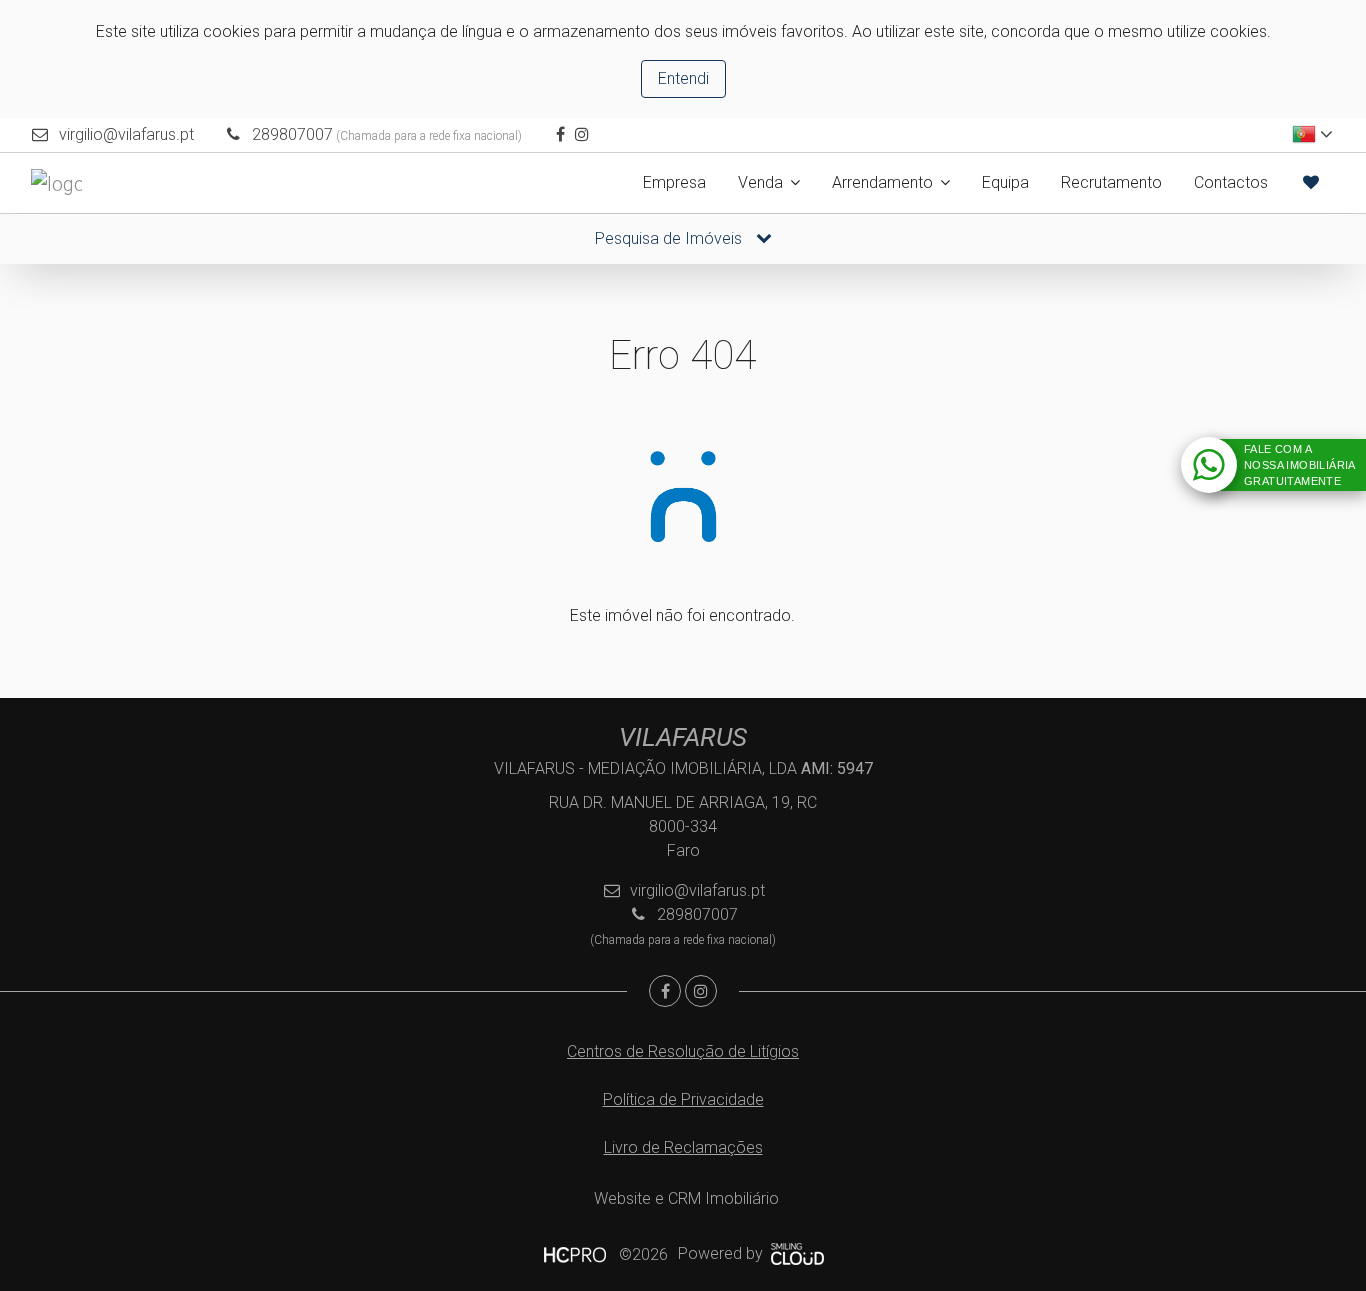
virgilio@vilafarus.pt (126, 134)
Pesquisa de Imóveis (670, 238)
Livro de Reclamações (683, 1147)
